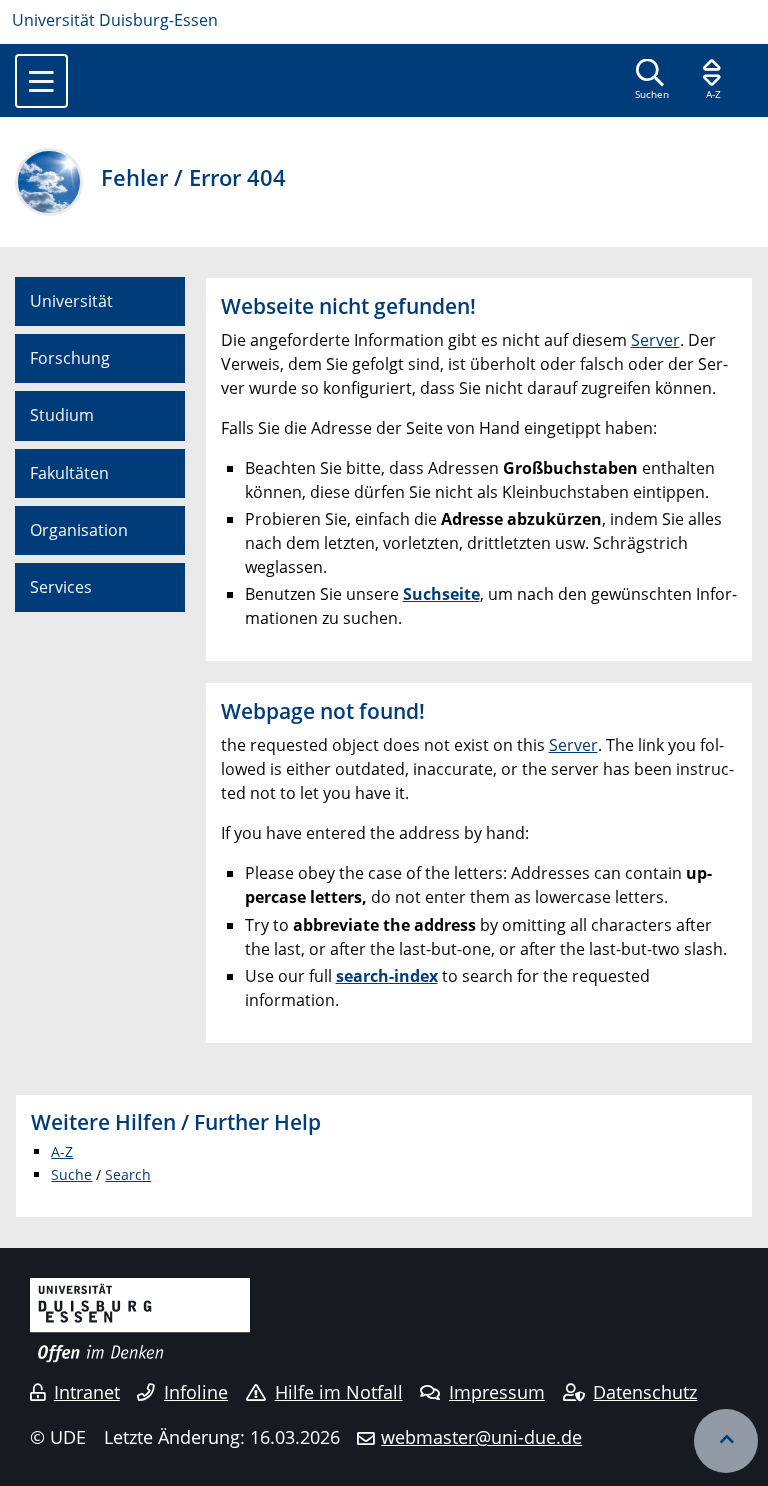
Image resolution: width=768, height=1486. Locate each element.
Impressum (497, 1392)
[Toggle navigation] (41, 81)
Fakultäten (69, 473)
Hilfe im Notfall (339, 1392)
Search (128, 1174)
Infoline (196, 1392)
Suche (71, 1174)
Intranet (87, 1392)
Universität (71, 301)
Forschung (70, 358)
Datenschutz (645, 1392)
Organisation (79, 530)
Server (655, 340)
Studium (62, 415)
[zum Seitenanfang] (726, 1441)
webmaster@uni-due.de (481, 1437)
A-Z (62, 1151)
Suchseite (441, 594)
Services (61, 587)
